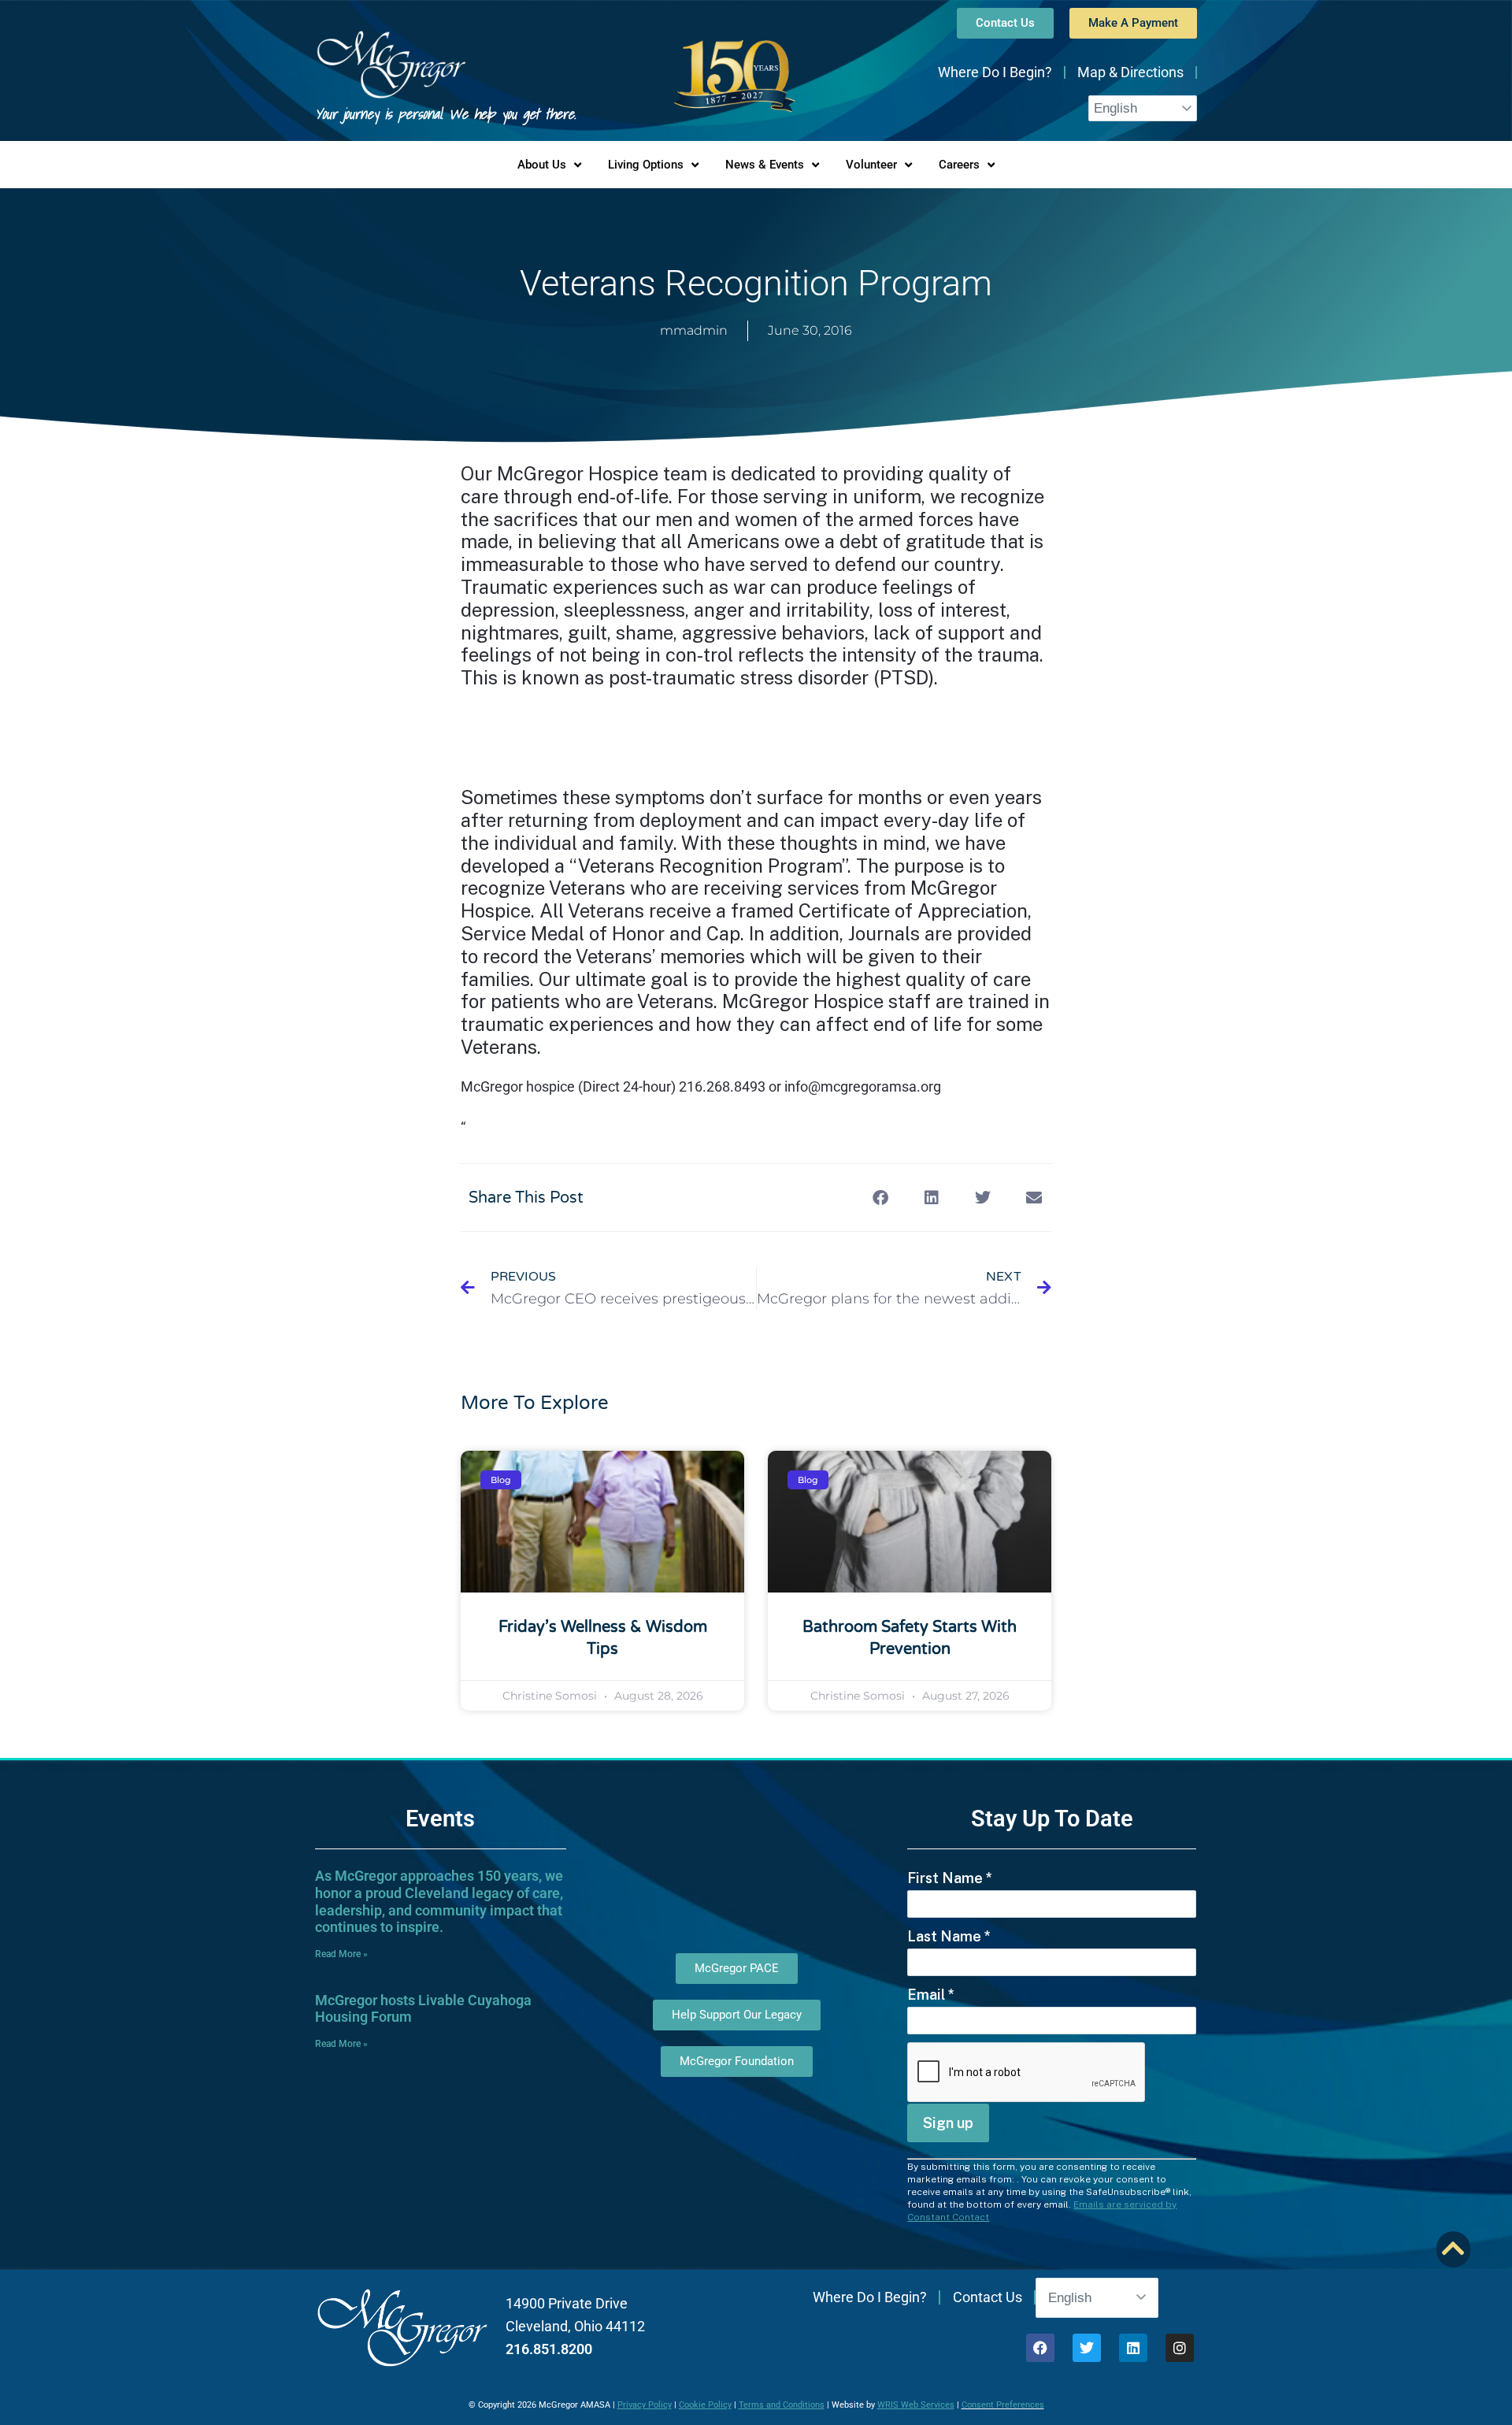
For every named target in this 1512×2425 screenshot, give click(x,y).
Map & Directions (1130, 72)
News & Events (765, 165)
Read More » (341, 1954)
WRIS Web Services (916, 2405)
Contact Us (988, 2297)
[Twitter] (1087, 2348)
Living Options (646, 165)
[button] (880, 1198)
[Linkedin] (1133, 2348)
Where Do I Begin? (995, 72)
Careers (959, 165)
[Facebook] (1040, 2348)
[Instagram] (1180, 2348)
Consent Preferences (1003, 2405)
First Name (950, 1878)
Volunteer (871, 165)
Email (931, 1995)
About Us (542, 165)
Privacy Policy (645, 2405)
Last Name (949, 1936)
